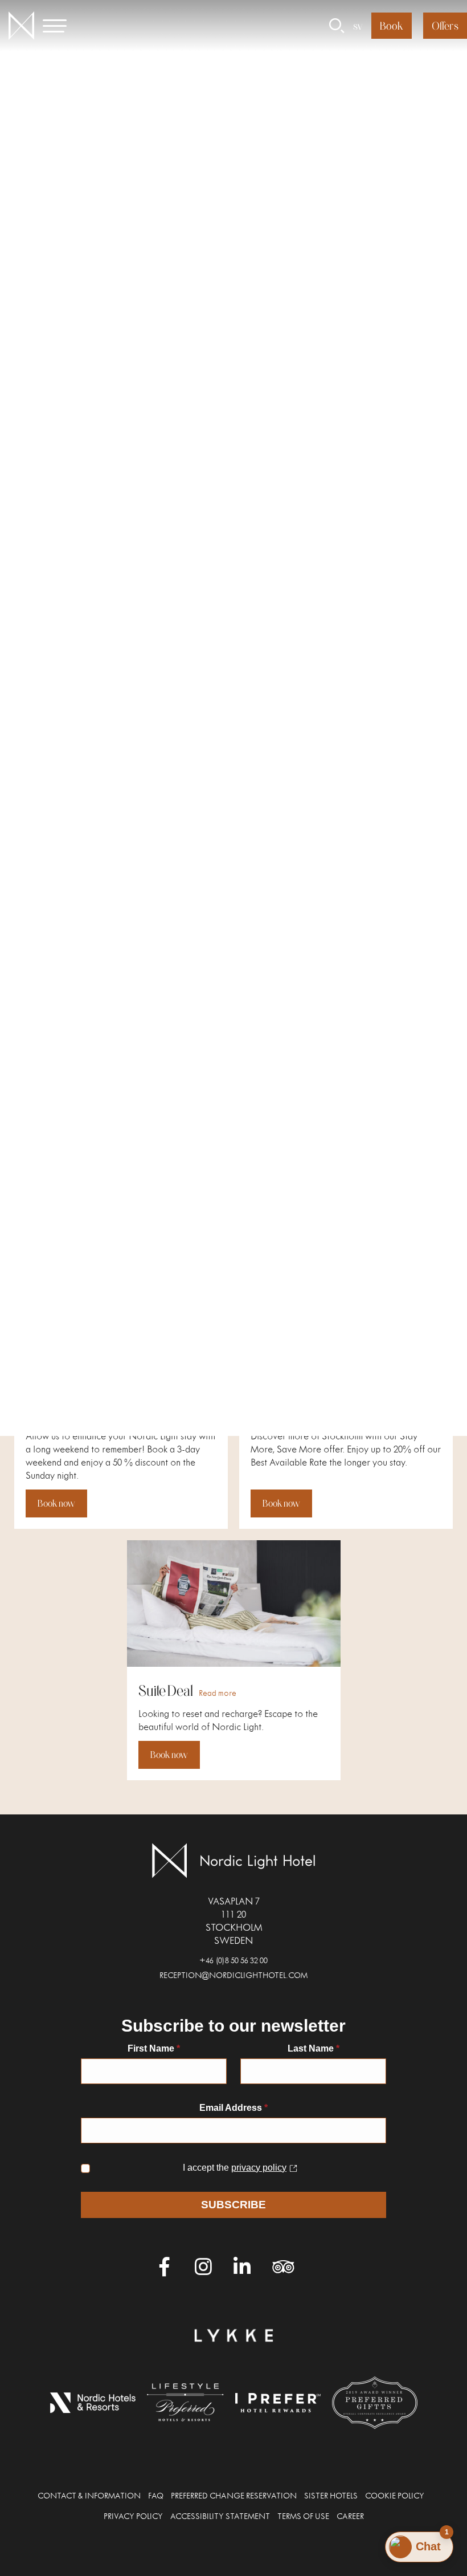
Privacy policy (133, 2518)
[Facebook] (165, 2267)
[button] (61, 26)
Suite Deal (166, 1690)
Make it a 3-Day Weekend (97, 1413)
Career (350, 2518)
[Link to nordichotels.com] (93, 2403)
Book (392, 26)
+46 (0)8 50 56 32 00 (233, 1962)
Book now (56, 948)
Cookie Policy (395, 2497)
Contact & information (89, 2497)
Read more (198, 848)
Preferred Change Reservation (234, 2497)
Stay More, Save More (312, 1413)
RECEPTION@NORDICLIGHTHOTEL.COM (233, 1977)
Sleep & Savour (69, 1135)
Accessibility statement (220, 2518)
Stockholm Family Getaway (76, 851)
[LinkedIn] (241, 2267)
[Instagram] (203, 2267)
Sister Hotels (331, 2497)
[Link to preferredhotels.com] (185, 2402)
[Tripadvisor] (280, 2267)
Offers (445, 26)
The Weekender (297, 844)
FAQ (156, 2497)
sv (358, 26)
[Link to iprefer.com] (278, 2403)
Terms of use (303, 2518)
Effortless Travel (295, 1135)
